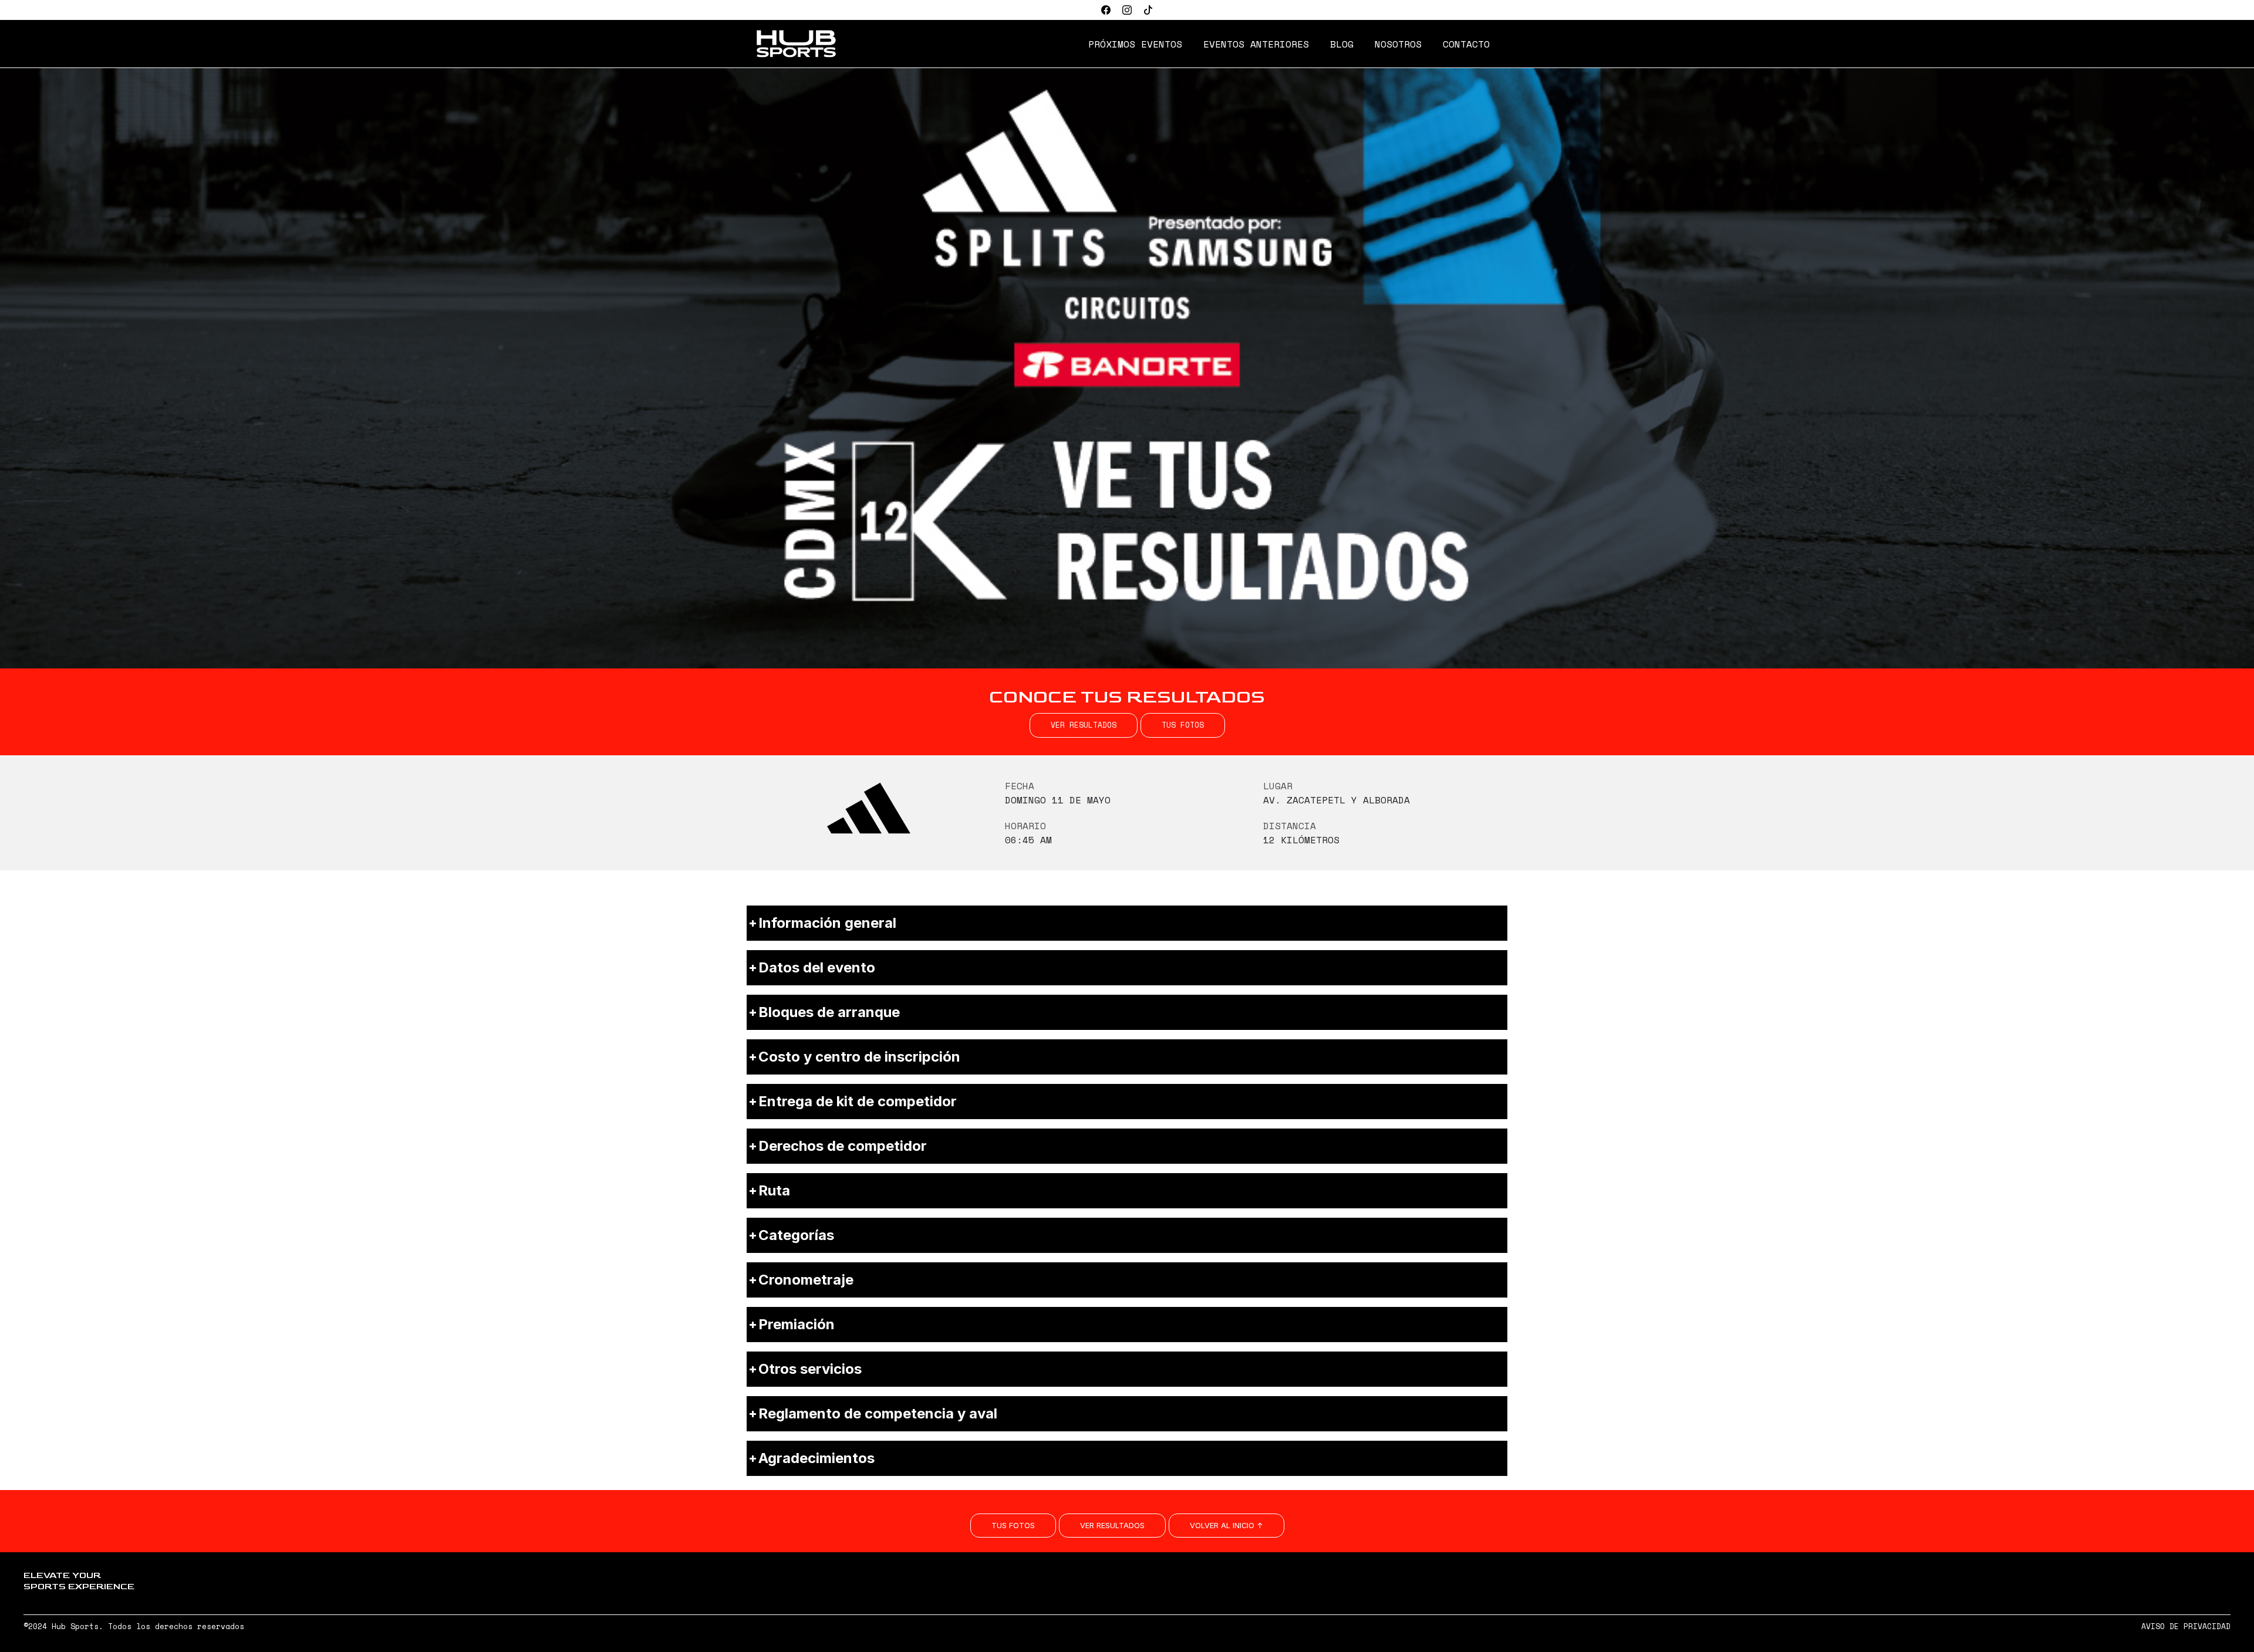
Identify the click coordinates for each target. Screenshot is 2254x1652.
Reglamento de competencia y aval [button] (878, 1413)
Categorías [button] (796, 1235)
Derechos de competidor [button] (843, 1146)
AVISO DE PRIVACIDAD (2186, 1626)
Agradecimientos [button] (816, 1458)
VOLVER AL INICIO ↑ (1226, 1526)
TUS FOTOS (1183, 725)
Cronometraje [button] (806, 1280)
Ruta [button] (774, 1190)
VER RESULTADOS (1084, 725)
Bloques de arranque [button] (829, 1012)
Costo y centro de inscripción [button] (859, 1057)
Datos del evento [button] (817, 967)
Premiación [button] (797, 1324)
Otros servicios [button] (810, 1369)
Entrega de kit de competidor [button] (858, 1101)
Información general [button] (827, 923)
